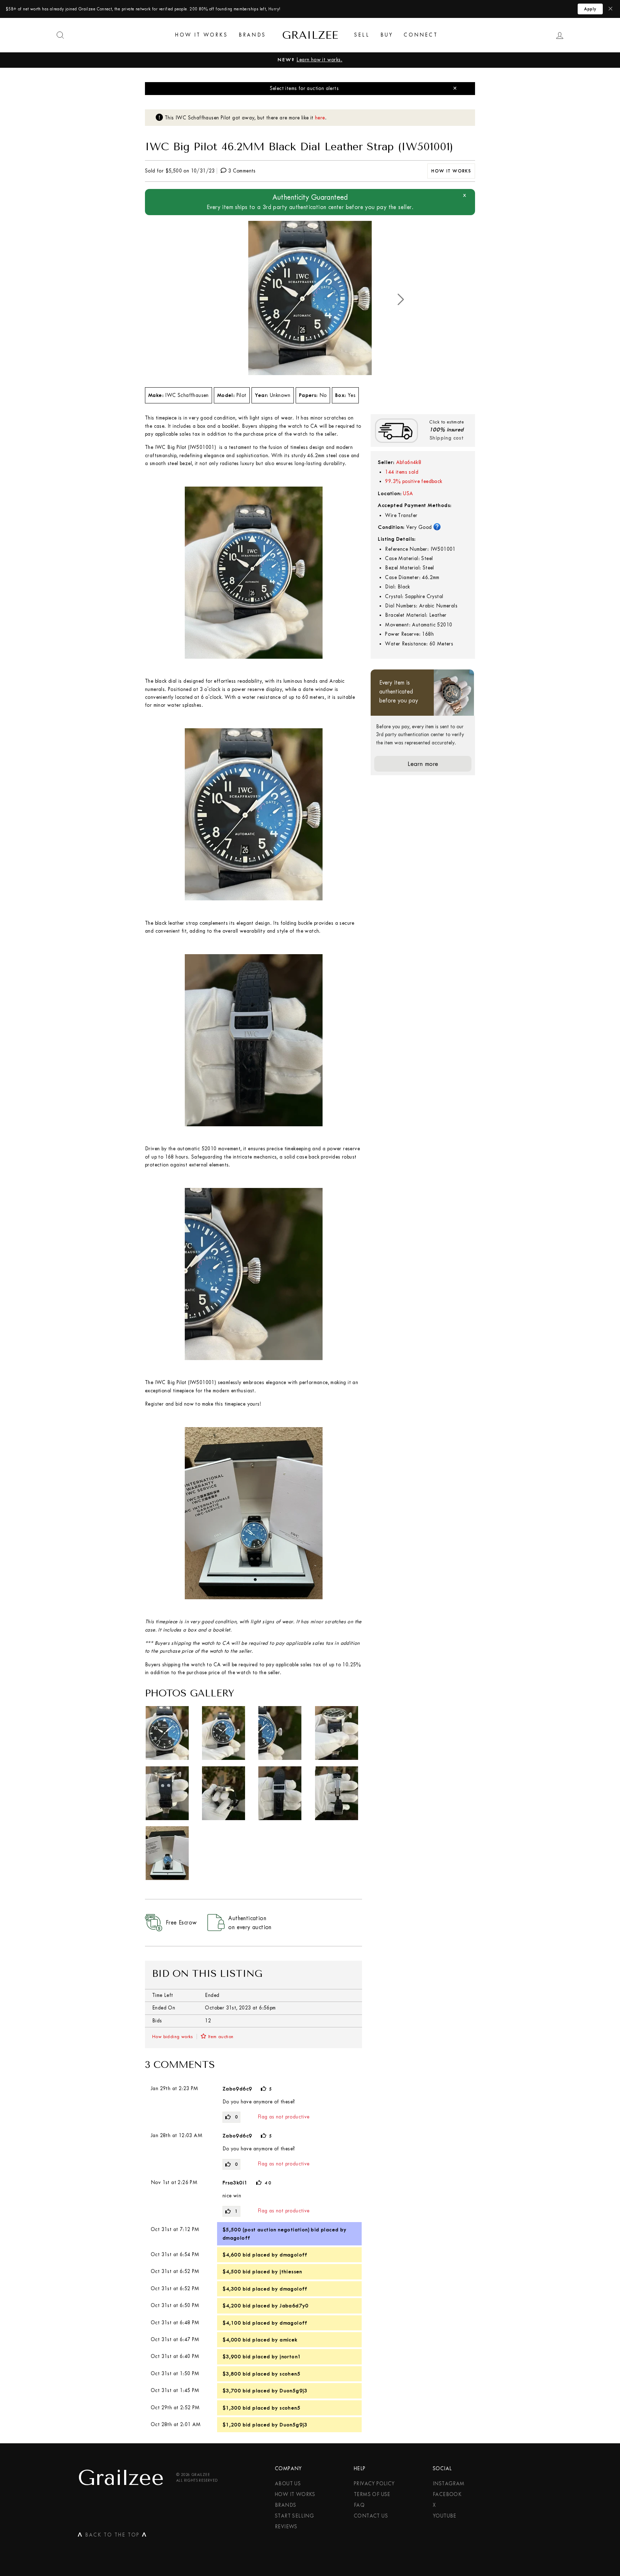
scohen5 (290, 2374)
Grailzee (310, 35)
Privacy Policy (374, 2484)
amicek (288, 2340)
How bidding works (173, 2037)
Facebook (447, 2494)
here (320, 118)
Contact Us (371, 2516)
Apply (590, 9)
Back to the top (112, 2536)
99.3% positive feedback (414, 481)
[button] (401, 299)
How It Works (201, 35)
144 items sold (402, 472)
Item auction (221, 2037)
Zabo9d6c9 (237, 2089)
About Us (288, 2484)
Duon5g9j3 (293, 2391)
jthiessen (291, 2272)
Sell (362, 35)
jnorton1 (290, 2357)
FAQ (359, 2505)
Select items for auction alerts (304, 88)
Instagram (449, 2484)
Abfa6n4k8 (409, 462)
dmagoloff (236, 2238)
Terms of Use (372, 2494)
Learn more (423, 764)
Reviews (286, 2527)
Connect (421, 35)
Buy (387, 35)
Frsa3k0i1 (235, 2183)
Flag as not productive (284, 2117)
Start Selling (294, 2516)
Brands (252, 35)
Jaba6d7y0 (294, 2306)
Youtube (445, 2516)
